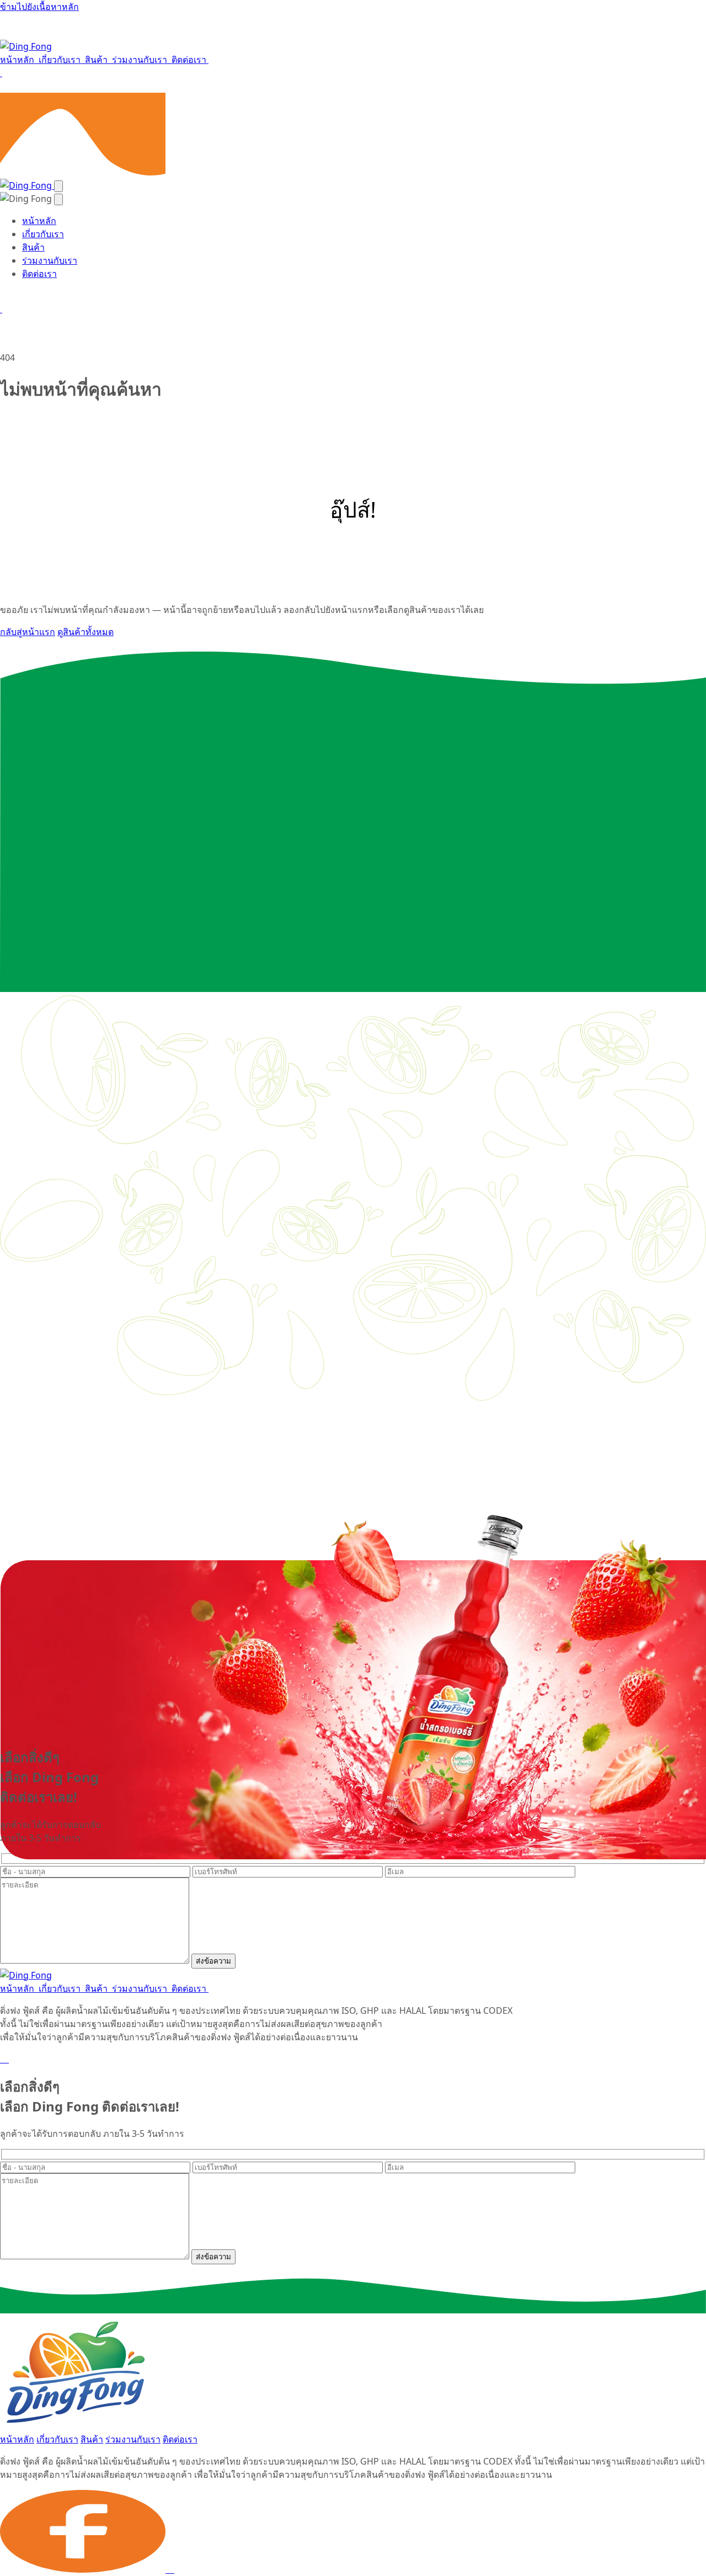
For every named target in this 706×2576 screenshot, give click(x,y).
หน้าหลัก (18, 60)
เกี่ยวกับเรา (61, 60)
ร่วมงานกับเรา (141, 60)
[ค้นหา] (1, 73)
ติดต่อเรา (190, 60)
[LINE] (4, 2059)
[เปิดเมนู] (58, 186)
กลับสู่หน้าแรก (28, 632)
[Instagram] (8, 2059)
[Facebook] (1, 2059)
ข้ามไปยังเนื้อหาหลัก (39, 7)
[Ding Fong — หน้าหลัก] (26, 46)
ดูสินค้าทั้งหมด (85, 632)
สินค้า (97, 60)
